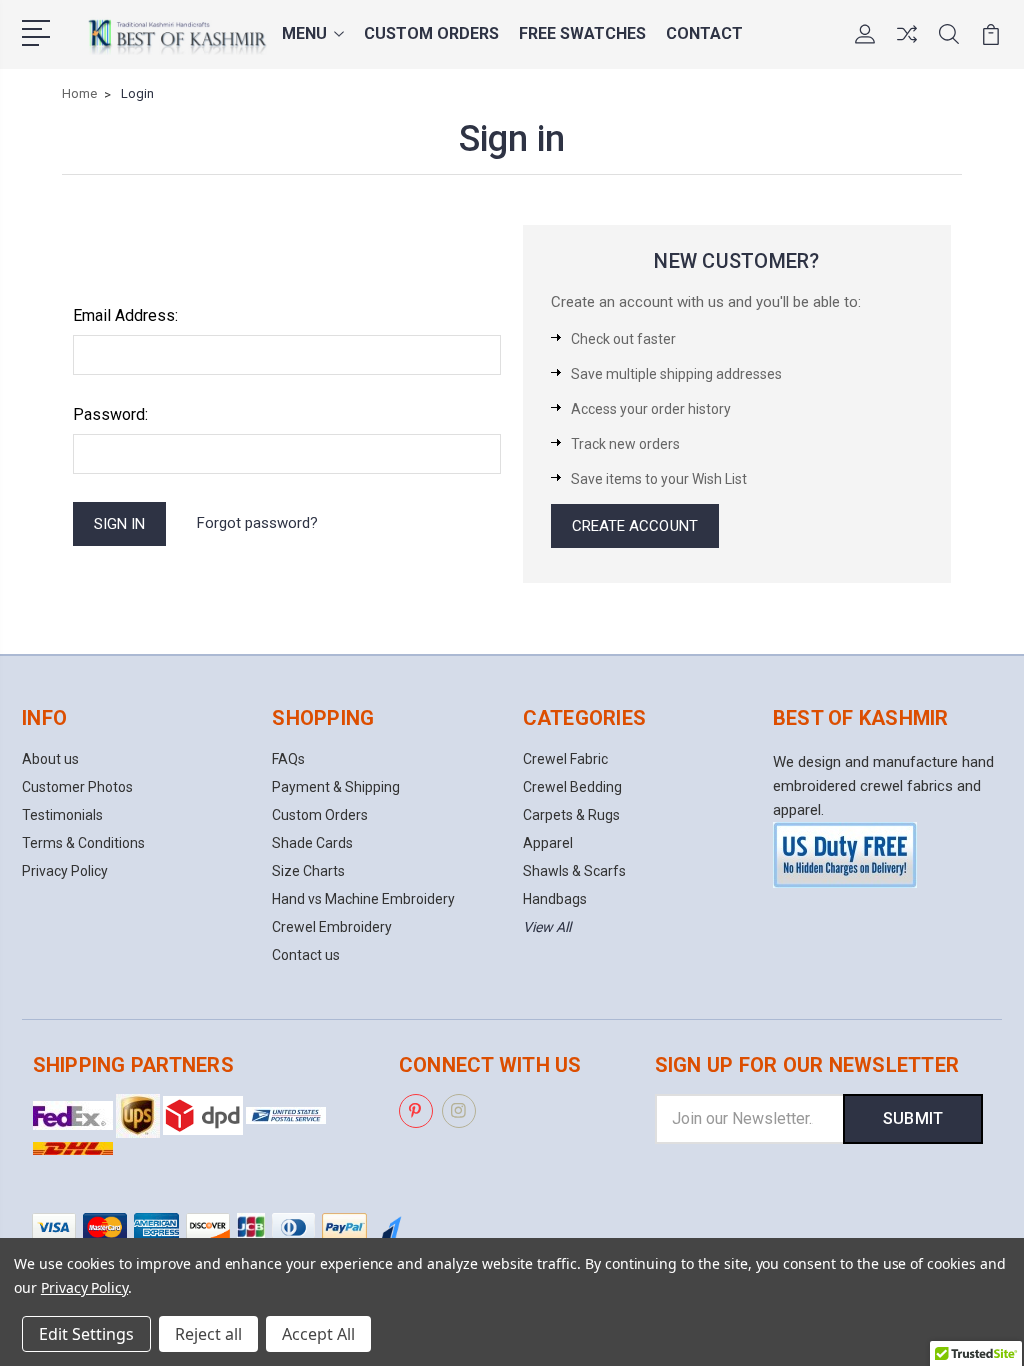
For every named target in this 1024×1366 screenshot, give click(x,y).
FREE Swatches (582, 33)
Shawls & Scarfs (574, 871)
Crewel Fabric (565, 759)
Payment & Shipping (336, 787)
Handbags (555, 899)
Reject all (208, 1334)
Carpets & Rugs (571, 815)
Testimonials (62, 815)
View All (547, 927)
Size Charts (308, 871)
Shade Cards (312, 843)
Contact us (306, 955)
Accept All (318, 1334)
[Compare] (907, 46)
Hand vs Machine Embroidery (363, 899)
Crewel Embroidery (332, 927)
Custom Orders (431, 33)
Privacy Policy (65, 871)
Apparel (548, 843)
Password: (110, 414)
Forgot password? (257, 523)
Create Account (635, 526)
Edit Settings (86, 1334)
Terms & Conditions (83, 843)
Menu (304, 33)
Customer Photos (77, 787)
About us (50, 759)
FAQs (288, 759)
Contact (704, 33)
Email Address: (125, 315)
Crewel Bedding (572, 787)
